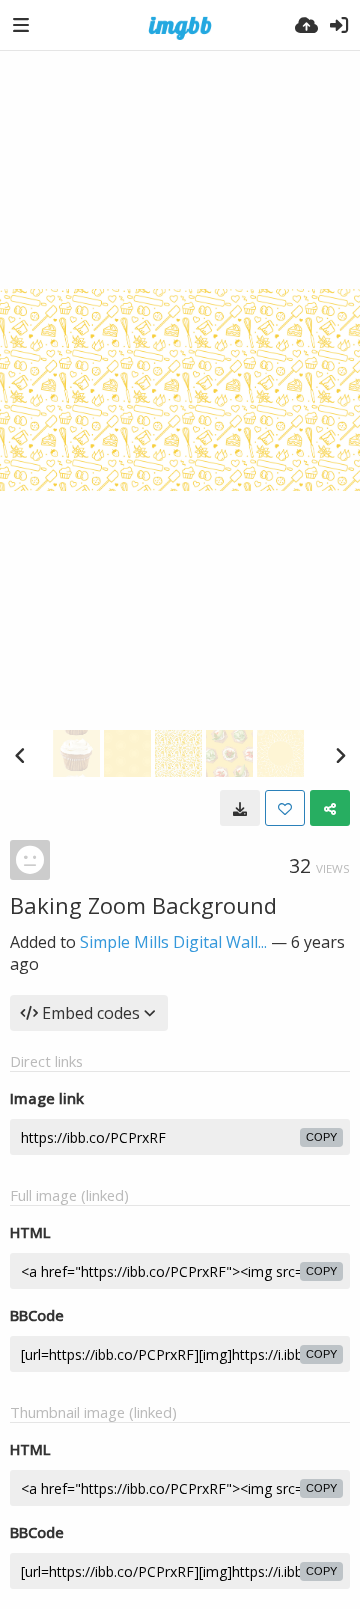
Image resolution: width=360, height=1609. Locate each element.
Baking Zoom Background (143, 905)
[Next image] (340, 755)
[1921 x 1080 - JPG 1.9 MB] (240, 808)
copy (321, 1137)
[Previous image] (20, 755)
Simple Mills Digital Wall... (173, 942)
